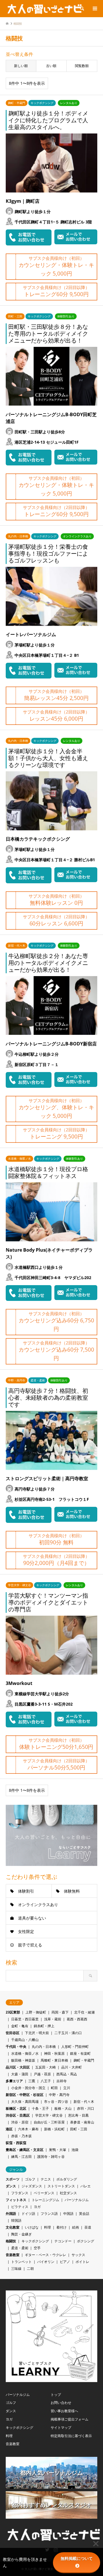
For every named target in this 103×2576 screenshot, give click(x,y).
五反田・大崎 (45, 2067)
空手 (37, 2248)
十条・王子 (40, 2108)
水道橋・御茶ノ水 (25, 2053)
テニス (46, 2179)
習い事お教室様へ (64, 2411)
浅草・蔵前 (53, 2019)
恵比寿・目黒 (78, 2115)
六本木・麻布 (28, 2129)
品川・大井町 (72, 2067)
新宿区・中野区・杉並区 (25, 2095)
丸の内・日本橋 (44, 2047)
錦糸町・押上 (44, 2026)
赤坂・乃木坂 (21, 2136)
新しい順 (21, 66)
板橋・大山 (63, 2108)
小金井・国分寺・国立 (28, 2088)
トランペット (21, 2262)
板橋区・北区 (16, 2108)
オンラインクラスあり (38, 1905)
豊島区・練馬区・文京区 (25, 2150)
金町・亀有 (20, 2026)
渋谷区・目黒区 (18, 2115)
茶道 (88, 2227)
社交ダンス (68, 2193)
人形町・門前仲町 (75, 2047)
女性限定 (26, 1931)
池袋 (75, 2150)
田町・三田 (79, 2129)
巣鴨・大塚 (58, 2150)
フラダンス (20, 2193)
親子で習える (30, 1945)
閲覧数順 (82, 66)
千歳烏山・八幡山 (25, 2040)
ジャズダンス (32, 2186)
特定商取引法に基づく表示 (71, 2436)
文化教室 (13, 2227)
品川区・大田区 (18, 2067)
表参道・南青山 (82, 2122)
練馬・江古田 (21, 2157)
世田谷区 (13, 2033)
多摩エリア (14, 2081)
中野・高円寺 (59, 2095)
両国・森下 (60, 2012)
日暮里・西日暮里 (25, 2019)
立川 (67, 2088)
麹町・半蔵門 (84, 2060)
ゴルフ (30, 2179)
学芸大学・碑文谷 (49, 2115)
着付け (62, 2227)
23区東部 (13, 2012)
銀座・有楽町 (80, 2053)
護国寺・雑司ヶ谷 (51, 2157)
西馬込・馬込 (67, 2074)
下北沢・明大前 (37, 2033)
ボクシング (86, 2241)
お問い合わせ (61, 2403)
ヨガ (37, 2207)
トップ (56, 2395)
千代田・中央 (16, 2047)
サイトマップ (61, 2427)
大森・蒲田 (20, 2074)
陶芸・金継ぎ (21, 2234)
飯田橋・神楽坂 (23, 2060)
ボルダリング (67, 2179)
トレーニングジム (45, 2200)
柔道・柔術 (20, 2248)
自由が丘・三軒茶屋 (49, 2122)
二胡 (30, 2269)
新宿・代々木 (84, 2102)
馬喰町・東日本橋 (54, 2060)
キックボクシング (35, 2241)
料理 (47, 2227)
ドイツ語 (28, 2214)
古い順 (51, 66)
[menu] (94, 9)
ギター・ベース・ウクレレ (45, 2255)
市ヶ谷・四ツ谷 (56, 2102)
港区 (9, 2129)
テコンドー (63, 2241)
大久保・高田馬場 (25, 2102)
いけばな (32, 2227)
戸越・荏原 (42, 2074)
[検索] (82, 9)
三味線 (16, 2269)
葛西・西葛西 (77, 2019)
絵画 (76, 2227)
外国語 (11, 2214)
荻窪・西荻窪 (16, 2143)
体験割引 (26, 1891)
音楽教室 (13, 2255)
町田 (54, 2088)
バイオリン (46, 2262)
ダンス (11, 2186)
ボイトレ (82, 2262)
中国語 (68, 2214)
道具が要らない (32, 1918)
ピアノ (65, 2262)
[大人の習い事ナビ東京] (44, 8)
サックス (78, 2255)
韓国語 (16, 2220)
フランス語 (49, 2214)
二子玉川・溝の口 (68, 2033)
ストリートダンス (61, 2186)
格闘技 (11, 2241)
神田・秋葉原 (54, 2053)
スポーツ (13, 2179)
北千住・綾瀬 (84, 2012)
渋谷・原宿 (20, 2122)
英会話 (84, 2214)
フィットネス (16, 2200)
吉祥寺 (62, 2081)
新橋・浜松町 (54, 2129)
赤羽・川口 (86, 2108)
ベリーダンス (44, 2193)
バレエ (86, 2186)
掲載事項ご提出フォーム (70, 2419)
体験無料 (72, 1891)
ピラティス (20, 2207)
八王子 (46, 2081)
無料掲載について (77, 2559)
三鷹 (32, 2081)
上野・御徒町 (36, 2012)
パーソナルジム (77, 2200)
